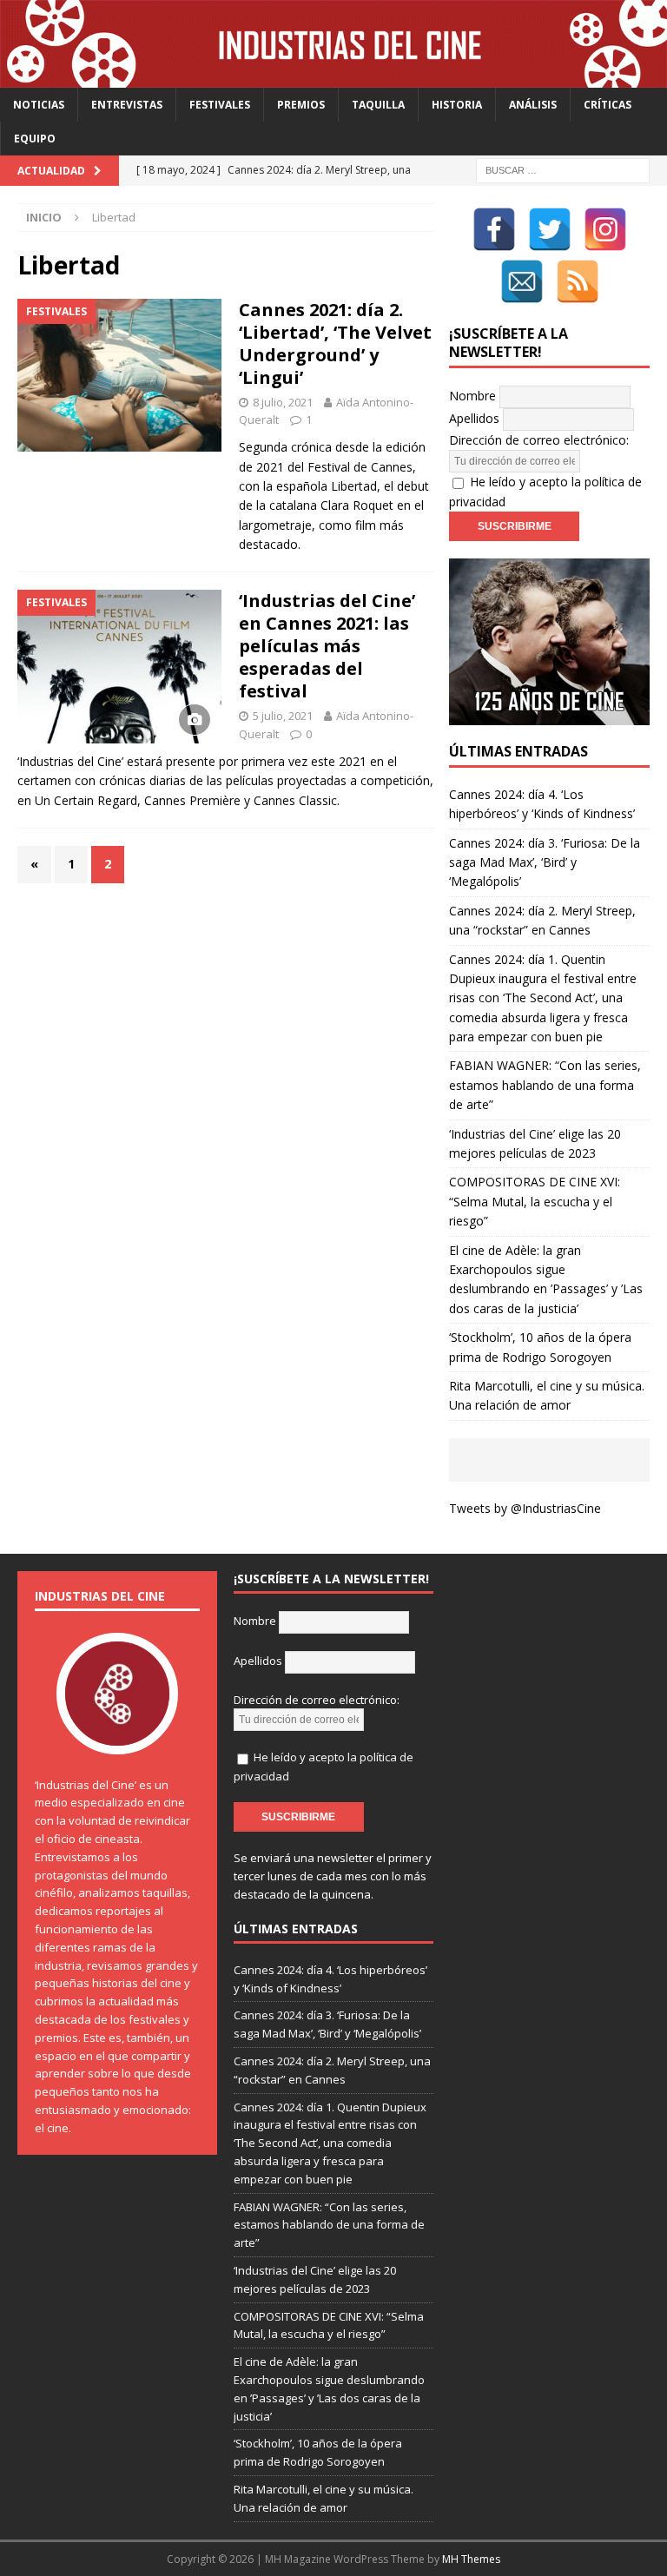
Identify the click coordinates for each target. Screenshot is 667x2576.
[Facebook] (494, 229)
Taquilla (378, 105)
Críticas (608, 105)
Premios (301, 105)
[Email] (522, 281)
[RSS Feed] (578, 281)
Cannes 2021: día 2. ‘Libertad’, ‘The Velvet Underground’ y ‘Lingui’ (335, 343)
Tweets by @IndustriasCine (525, 1508)
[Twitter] (550, 229)
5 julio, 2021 (283, 716)
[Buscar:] (563, 170)
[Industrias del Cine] (333, 78)
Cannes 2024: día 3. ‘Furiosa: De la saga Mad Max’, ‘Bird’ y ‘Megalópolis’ (545, 862)
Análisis (533, 105)
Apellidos (474, 418)
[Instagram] (605, 229)
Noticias (39, 105)
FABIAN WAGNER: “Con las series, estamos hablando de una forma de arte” (545, 1085)
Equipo (35, 139)
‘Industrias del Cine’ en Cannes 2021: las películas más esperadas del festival (327, 646)
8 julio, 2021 (283, 402)
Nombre (472, 396)
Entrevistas (127, 105)
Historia (457, 105)
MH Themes (471, 2559)
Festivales (220, 105)
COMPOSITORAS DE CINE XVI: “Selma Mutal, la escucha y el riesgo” (535, 1201)
